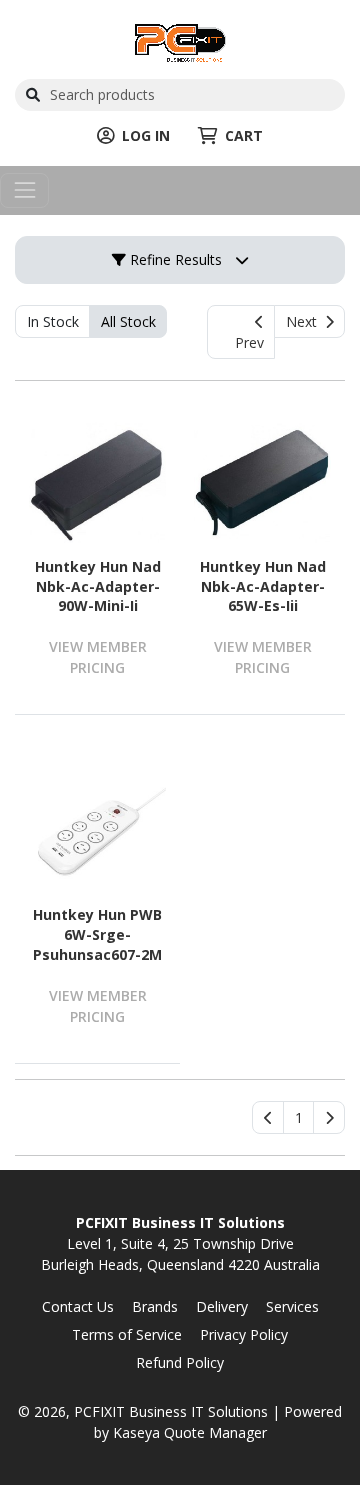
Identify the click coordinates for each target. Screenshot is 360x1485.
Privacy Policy (244, 1334)
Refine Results (174, 259)
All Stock (128, 321)
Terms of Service (127, 1334)
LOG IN (146, 135)
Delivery (222, 1306)
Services (292, 1306)
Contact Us (78, 1306)
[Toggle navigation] (24, 190)
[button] (298, 1118)
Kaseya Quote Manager (190, 1432)
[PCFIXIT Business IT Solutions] (180, 40)
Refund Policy (180, 1362)
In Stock (53, 321)
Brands (155, 1306)
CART (244, 135)
